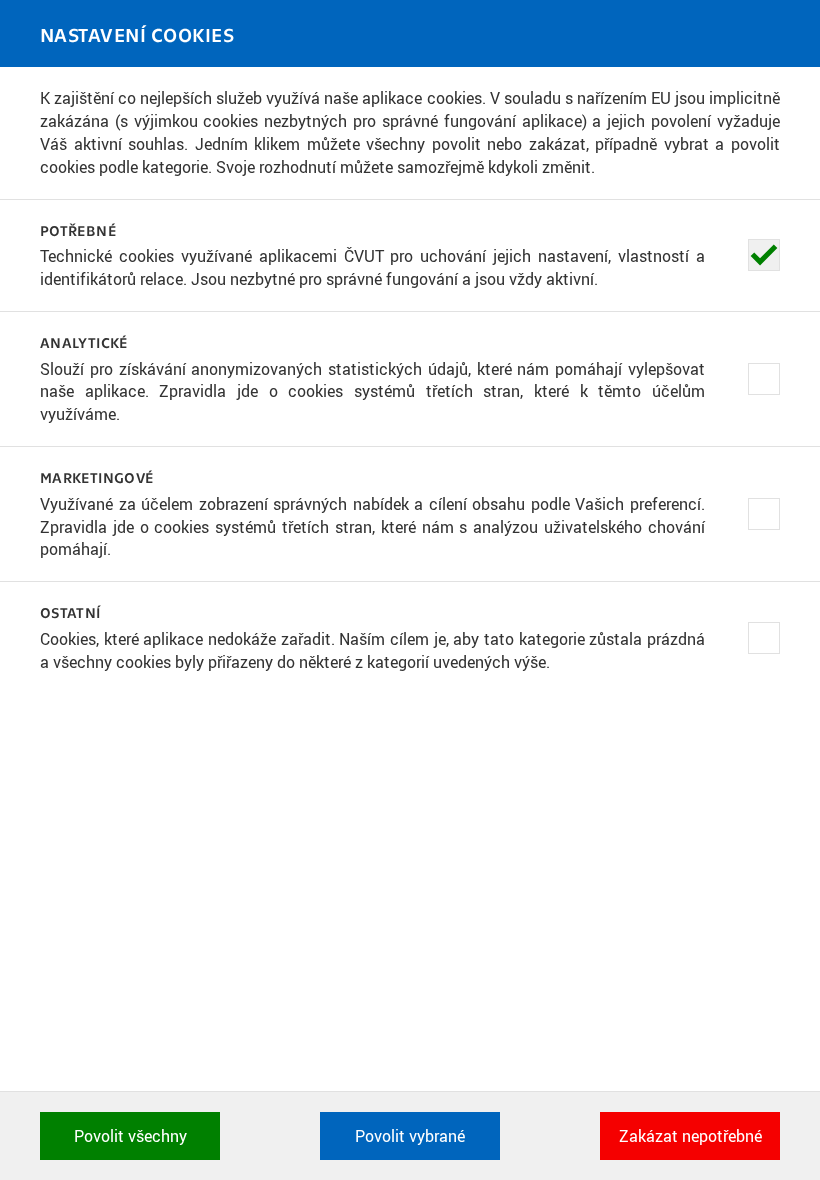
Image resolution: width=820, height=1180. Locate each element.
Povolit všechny (130, 1136)
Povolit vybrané (410, 1136)
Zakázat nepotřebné (690, 1136)
